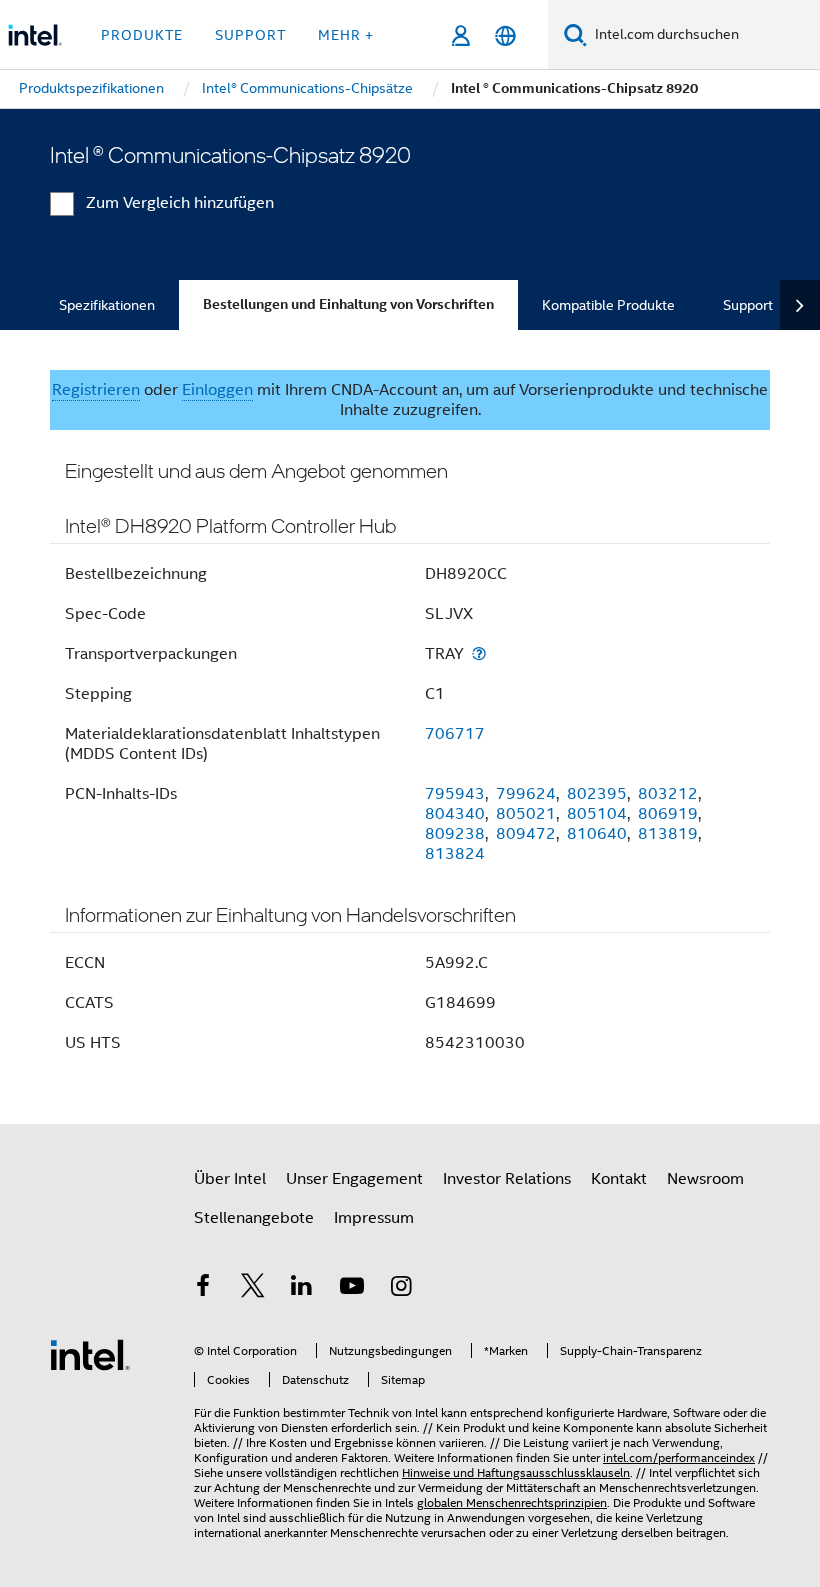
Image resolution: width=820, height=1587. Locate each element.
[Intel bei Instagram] (401, 1289)
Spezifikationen (107, 305)
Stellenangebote (254, 1218)
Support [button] (250, 35)
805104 (597, 814)
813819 (668, 834)
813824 (455, 854)
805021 (526, 814)
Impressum (374, 1218)
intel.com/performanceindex (679, 1457)
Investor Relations (507, 1179)
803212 (668, 794)
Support (748, 305)
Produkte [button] (142, 35)
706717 (455, 734)
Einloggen (217, 390)
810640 (597, 834)
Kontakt (619, 1179)
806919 (668, 814)
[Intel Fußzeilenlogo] (90, 1354)
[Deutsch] (505, 35)
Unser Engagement (354, 1179)
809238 (455, 834)
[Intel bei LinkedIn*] (302, 1289)
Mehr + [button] (346, 35)
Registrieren (96, 390)
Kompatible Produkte (608, 305)
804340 (455, 814)
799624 (526, 794)
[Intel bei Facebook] (203, 1289)
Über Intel (230, 1179)
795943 (455, 794)
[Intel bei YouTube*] (352, 1289)
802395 (597, 794)
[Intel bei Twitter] (253, 1289)
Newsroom (705, 1179)
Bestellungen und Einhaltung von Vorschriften (348, 304)
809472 (526, 834)
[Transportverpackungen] (479, 653)
